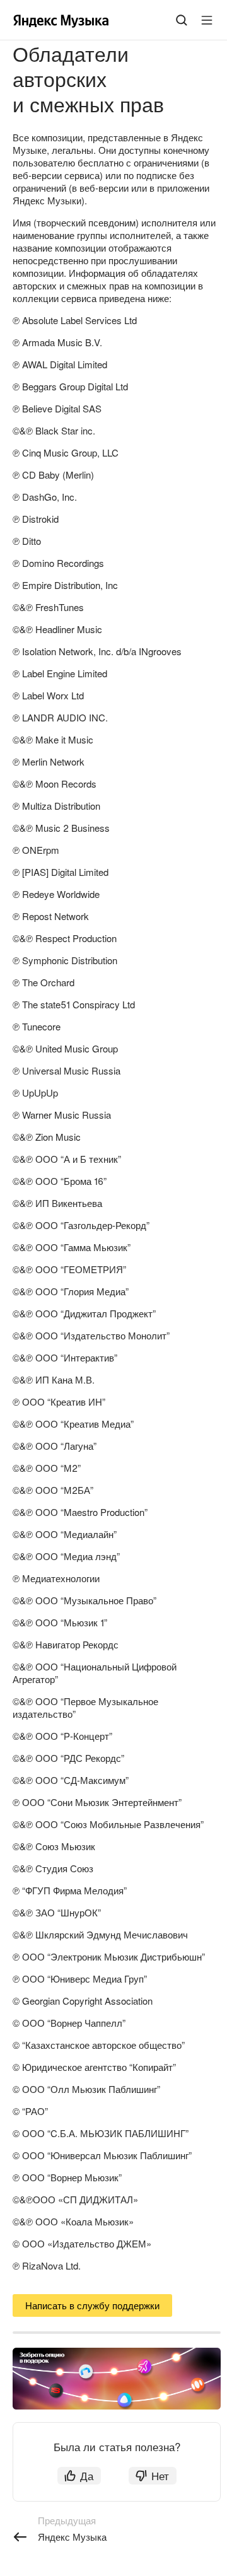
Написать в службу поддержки (92, 2305)
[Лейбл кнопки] (207, 20)
